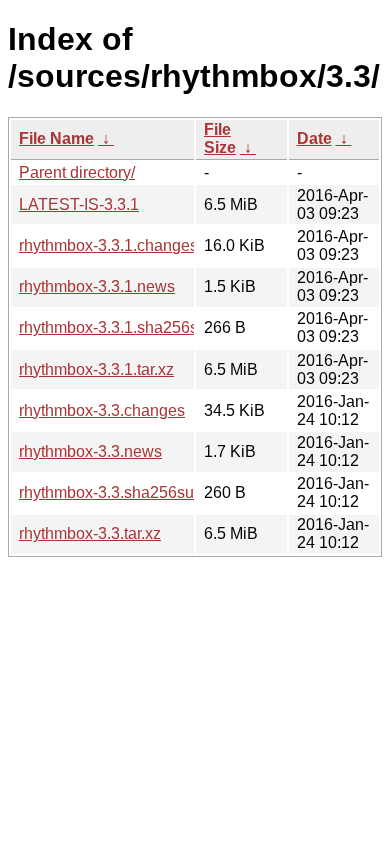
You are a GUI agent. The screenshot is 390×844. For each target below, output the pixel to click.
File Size (220, 138)
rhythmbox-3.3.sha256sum (113, 492)
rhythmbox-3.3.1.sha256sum (119, 327)
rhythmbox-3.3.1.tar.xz (96, 369)
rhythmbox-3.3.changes (102, 410)
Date (314, 138)
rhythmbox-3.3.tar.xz (90, 533)
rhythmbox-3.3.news (90, 451)
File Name (56, 138)
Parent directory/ (77, 172)
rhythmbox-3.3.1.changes (108, 245)
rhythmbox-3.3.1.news (97, 286)
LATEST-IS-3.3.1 (79, 204)
